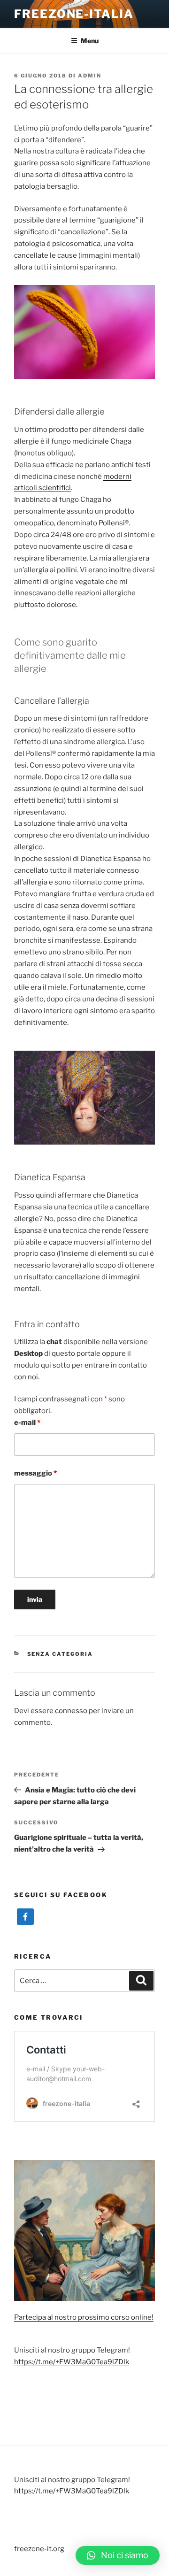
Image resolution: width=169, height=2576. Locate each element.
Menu (90, 41)
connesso (71, 1711)
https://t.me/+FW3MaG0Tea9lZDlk (72, 2362)
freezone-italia (74, 14)
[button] (118, 2555)
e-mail (27, 1423)
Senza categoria (60, 1654)
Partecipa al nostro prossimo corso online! (84, 2317)
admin (90, 76)
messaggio (35, 1473)
